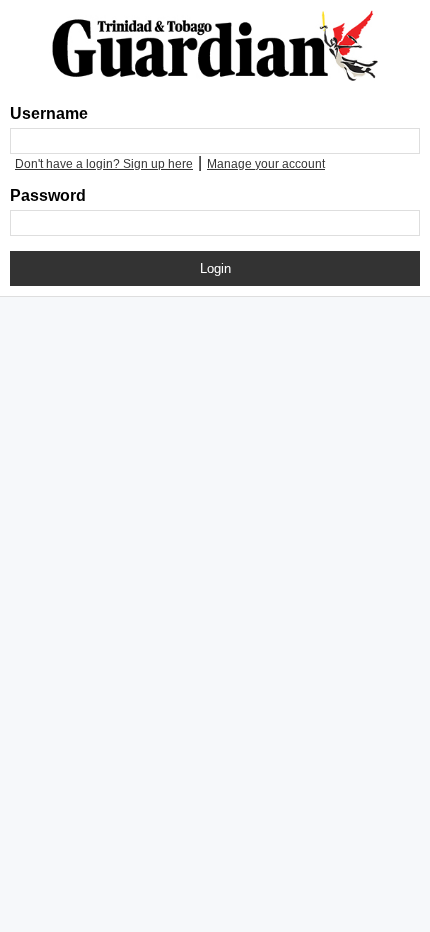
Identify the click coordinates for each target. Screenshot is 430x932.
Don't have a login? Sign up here (104, 164)
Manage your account (266, 164)
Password (48, 195)
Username (49, 113)
